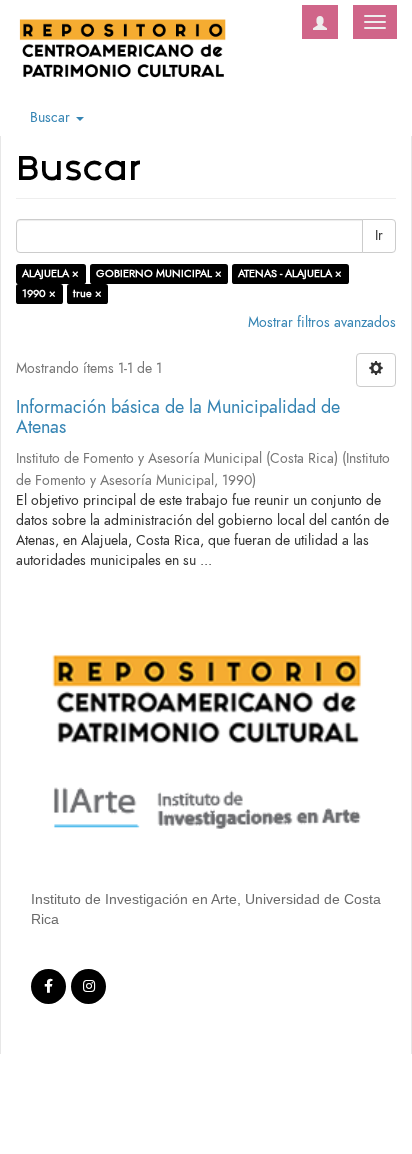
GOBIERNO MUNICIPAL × (159, 273)
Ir (379, 235)
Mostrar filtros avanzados (322, 322)
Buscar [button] (52, 117)
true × (87, 293)
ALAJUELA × (50, 273)
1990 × (39, 293)
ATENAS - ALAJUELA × (290, 273)
